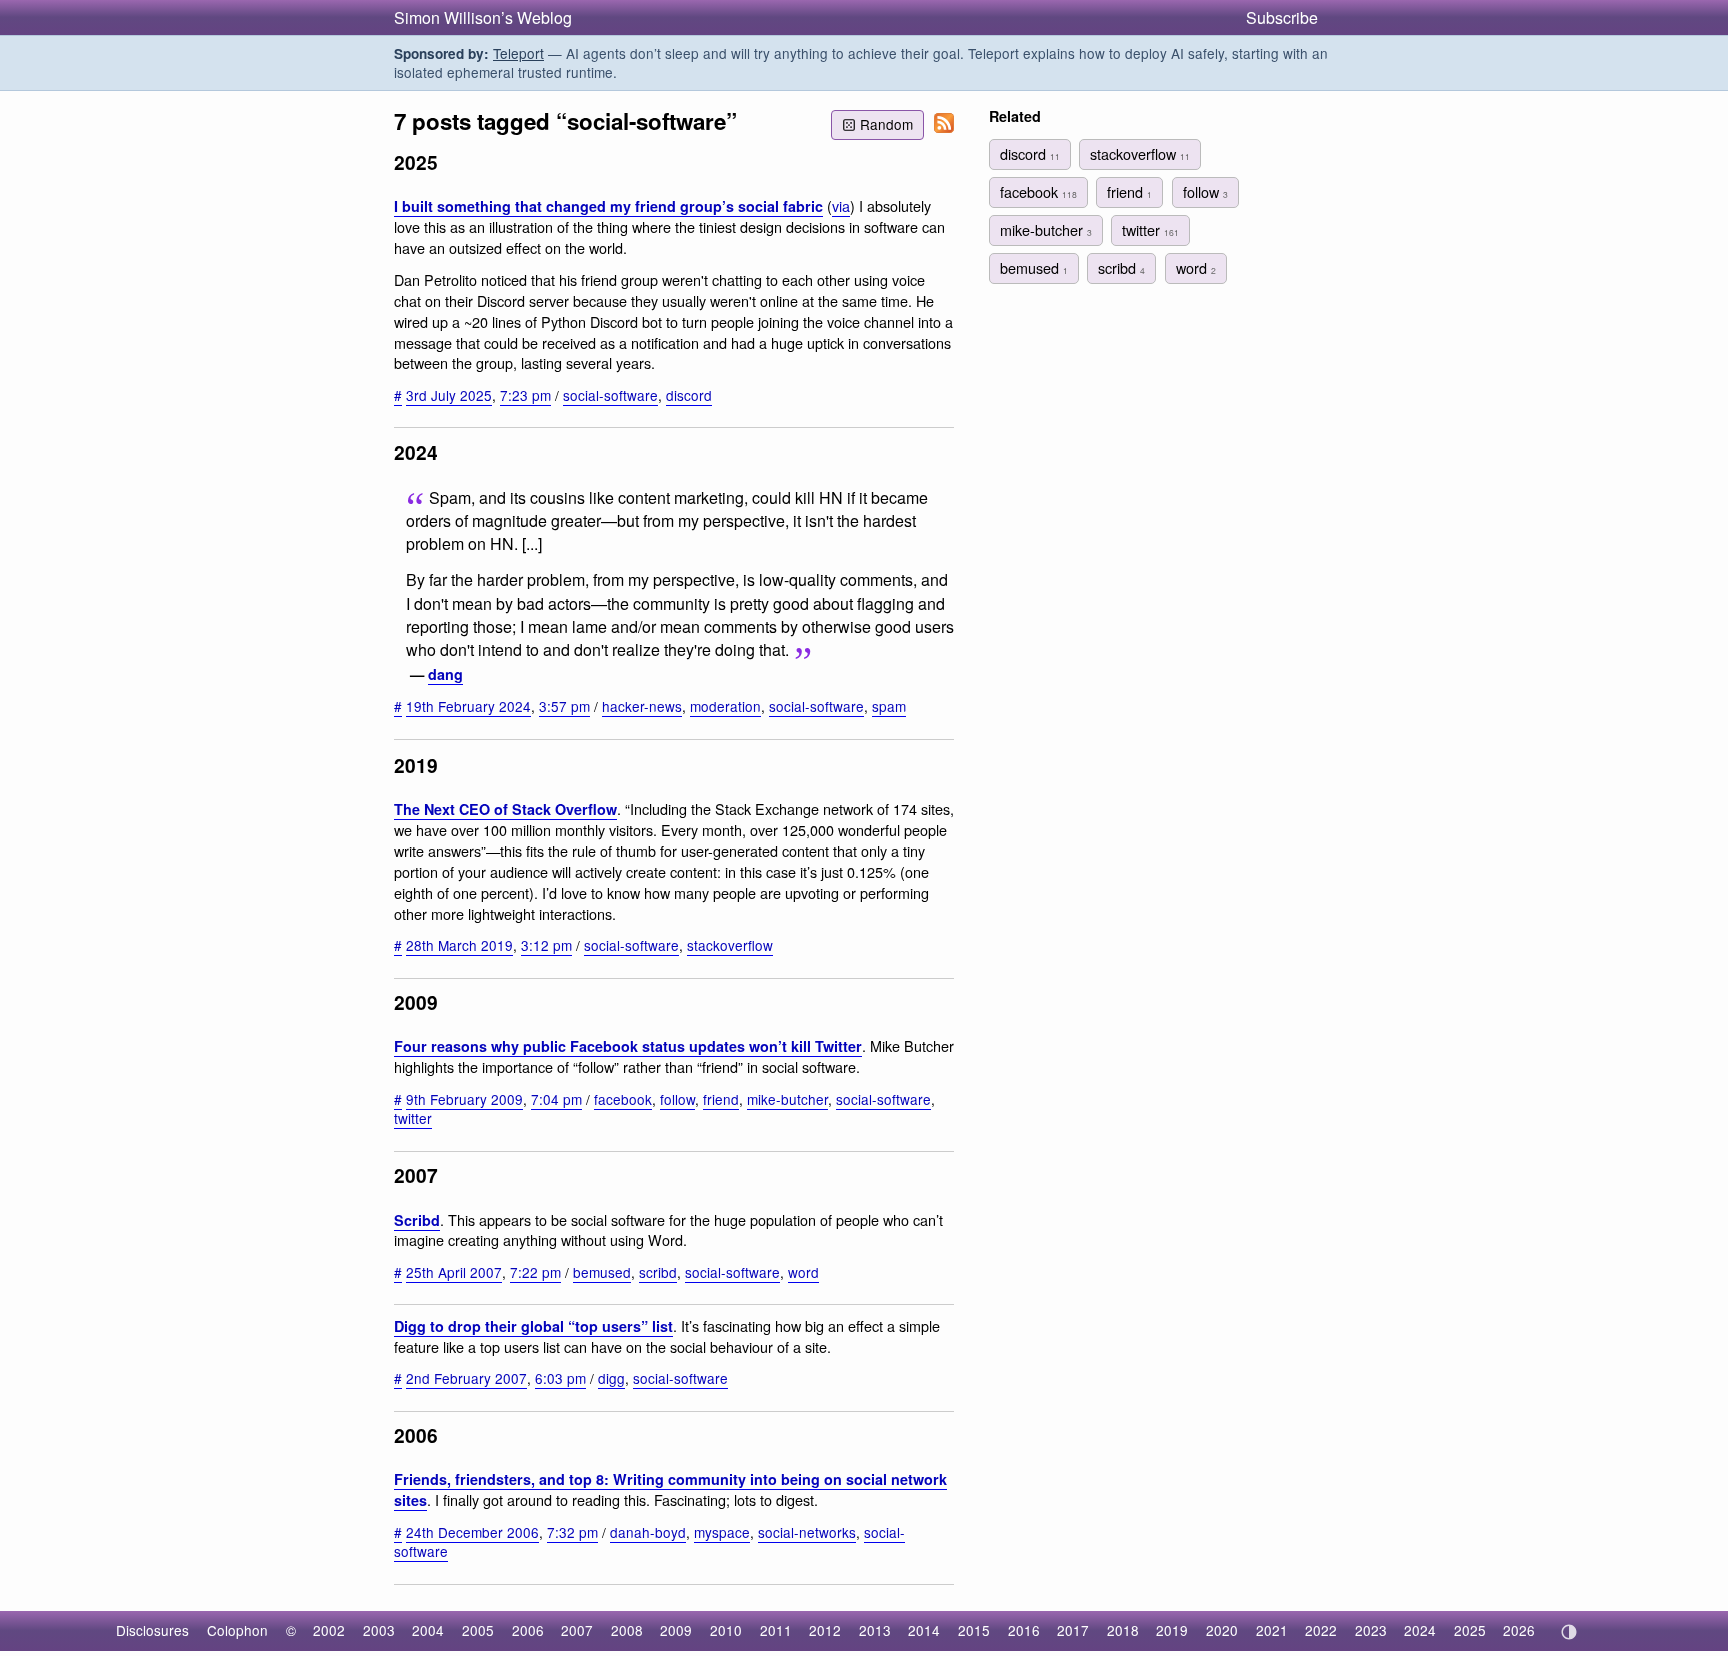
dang (445, 674)
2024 (1420, 1630)
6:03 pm (560, 1378)
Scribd (417, 1220)
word (803, 1272)
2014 (924, 1630)
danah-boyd (648, 1532)
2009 (676, 1630)
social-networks (807, 1532)
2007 (577, 1630)
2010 (726, 1630)
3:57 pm (564, 706)
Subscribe (1282, 17)
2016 (1024, 1630)
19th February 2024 (468, 706)
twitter (413, 1118)
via (841, 205)
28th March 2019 (459, 945)
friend (721, 1099)
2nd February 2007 (466, 1378)
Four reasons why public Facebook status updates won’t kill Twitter (628, 1046)
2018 (1123, 1630)
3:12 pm (546, 945)
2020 (1222, 1630)
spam (889, 706)
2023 (1371, 1630)
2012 (825, 1630)
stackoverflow (730, 945)
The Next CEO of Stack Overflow (505, 809)
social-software (610, 395)
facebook (623, 1099)
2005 (478, 1630)
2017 (1073, 1630)
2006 (528, 1630)
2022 (1321, 1630)
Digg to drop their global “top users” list (533, 1326)
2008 (627, 1630)
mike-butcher (787, 1099)
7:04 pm (556, 1099)
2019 (1172, 1630)
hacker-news (642, 706)
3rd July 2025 (449, 395)
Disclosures (152, 1630)
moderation (725, 706)
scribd (658, 1272)
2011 (776, 1630)
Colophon (237, 1630)
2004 (428, 1630)
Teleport (518, 53)
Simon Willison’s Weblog (483, 17)
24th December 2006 (472, 1532)
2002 (329, 1630)
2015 (974, 1630)
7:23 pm (525, 395)
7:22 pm (535, 1272)
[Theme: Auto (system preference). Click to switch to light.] (1568, 1632)
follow (677, 1099)
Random (886, 124)
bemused (602, 1272)
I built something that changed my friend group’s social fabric (608, 206)
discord (689, 395)
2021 (1272, 1630)
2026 (1519, 1630)
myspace (722, 1532)
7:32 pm (572, 1532)
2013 (875, 1630)
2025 (1470, 1630)
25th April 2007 (454, 1272)
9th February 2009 (464, 1099)
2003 (379, 1630)
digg (611, 1378)
